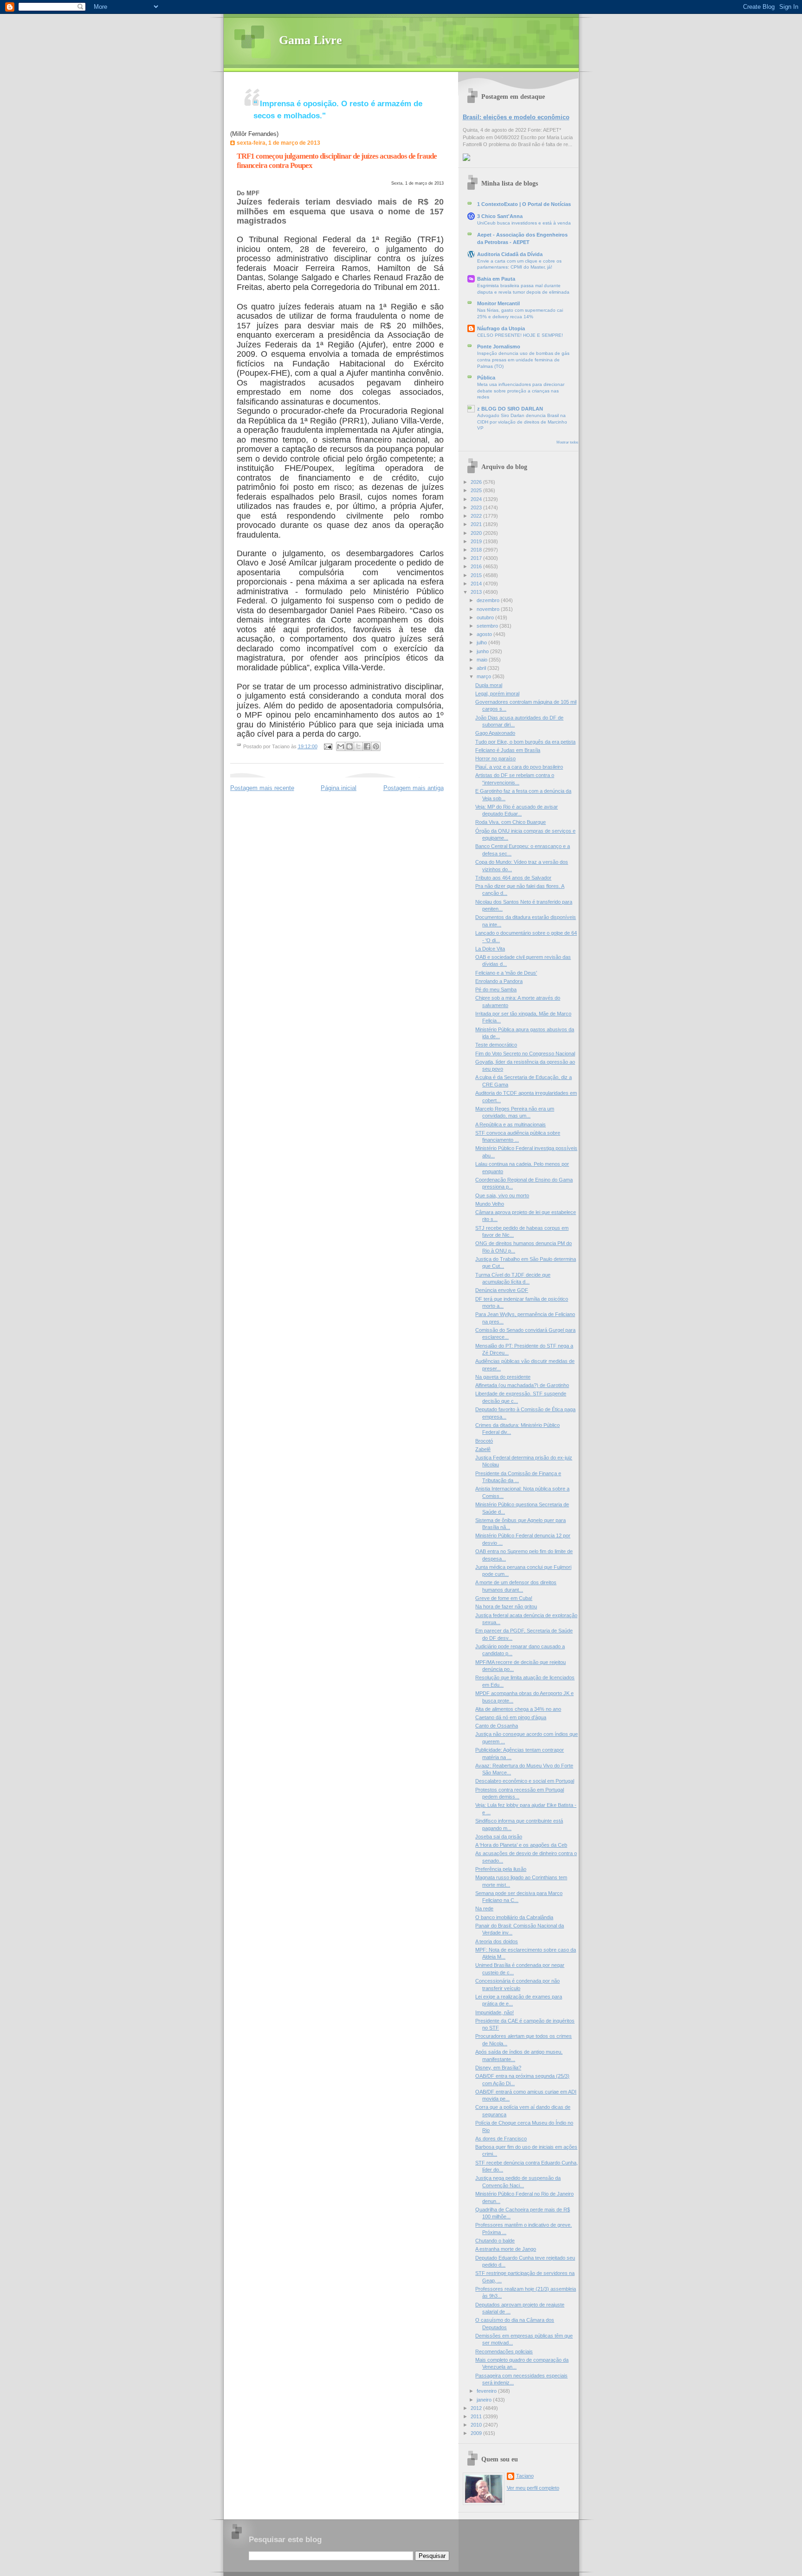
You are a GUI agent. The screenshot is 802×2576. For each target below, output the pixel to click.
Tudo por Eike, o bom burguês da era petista (525, 742)
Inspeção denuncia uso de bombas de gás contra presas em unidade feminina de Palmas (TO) (523, 360)
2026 (477, 482)
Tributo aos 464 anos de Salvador (513, 878)
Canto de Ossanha (497, 1726)
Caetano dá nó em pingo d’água (511, 1717)
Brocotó (484, 1441)
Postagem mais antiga (414, 788)
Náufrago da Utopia (501, 328)
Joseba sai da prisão (499, 1837)
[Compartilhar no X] (358, 746)
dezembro (489, 600)
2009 (477, 2433)
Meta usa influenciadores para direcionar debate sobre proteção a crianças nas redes (521, 391)
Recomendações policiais (504, 2351)
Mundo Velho (490, 1204)
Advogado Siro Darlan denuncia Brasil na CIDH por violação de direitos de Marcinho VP (522, 422)
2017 (477, 558)
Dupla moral (489, 685)
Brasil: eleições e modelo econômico (516, 117)
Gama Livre (310, 40)
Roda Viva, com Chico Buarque (511, 822)
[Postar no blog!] (349, 746)
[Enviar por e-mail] (341, 746)
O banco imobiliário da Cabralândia (514, 1917)
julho (482, 642)
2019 (477, 541)
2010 (477, 2425)
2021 (477, 524)
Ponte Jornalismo (499, 347)
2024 (477, 499)
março (485, 676)
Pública (486, 378)
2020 (477, 533)
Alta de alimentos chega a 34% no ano (518, 1709)
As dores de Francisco (501, 2139)
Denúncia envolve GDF (502, 1290)
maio (483, 660)
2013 (477, 592)
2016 (477, 566)
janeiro (485, 2400)
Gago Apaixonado (495, 733)
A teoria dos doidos (497, 1941)
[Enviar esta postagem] (328, 746)
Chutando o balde (495, 2241)
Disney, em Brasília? (498, 2068)
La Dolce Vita (490, 949)
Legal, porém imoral (497, 694)
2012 (477, 2408)
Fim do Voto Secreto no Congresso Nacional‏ (525, 1054)
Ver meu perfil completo (533, 2488)
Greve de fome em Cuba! (504, 1598)
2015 (477, 575)
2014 (477, 584)
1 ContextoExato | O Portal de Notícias (524, 204)
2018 (477, 550)
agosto (485, 634)
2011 (477, 2416)
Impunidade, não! (495, 2012)
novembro (489, 609)
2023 (477, 507)
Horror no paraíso (495, 758)
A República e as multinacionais (511, 1124)
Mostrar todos (567, 442)
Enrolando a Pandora (499, 981)
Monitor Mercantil (498, 303)
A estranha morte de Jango (506, 2249)
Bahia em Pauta (496, 279)
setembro (488, 626)
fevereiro (487, 2391)
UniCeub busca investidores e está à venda (524, 223)
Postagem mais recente (262, 788)
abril (482, 668)
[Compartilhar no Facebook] (367, 746)
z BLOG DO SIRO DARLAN (510, 409)
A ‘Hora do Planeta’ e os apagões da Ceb (521, 1845)
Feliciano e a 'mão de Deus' (506, 973)
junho (483, 651)
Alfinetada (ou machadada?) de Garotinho (522, 1385)
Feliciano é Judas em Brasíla (508, 750)
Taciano (525, 2476)
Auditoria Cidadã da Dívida (510, 254)
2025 (477, 490)
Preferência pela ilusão (501, 1869)
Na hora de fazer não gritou (506, 1606)
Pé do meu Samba (496, 989)
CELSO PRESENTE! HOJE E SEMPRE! (520, 335)
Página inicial (339, 788)
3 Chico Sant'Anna (500, 216)
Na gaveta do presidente (503, 1377)
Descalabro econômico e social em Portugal (525, 1781)
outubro (486, 617)
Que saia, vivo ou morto (502, 1195)
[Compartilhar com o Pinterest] (376, 746)
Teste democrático (496, 1045)
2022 (477, 516)
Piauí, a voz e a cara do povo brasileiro (519, 767)
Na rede (484, 1908)
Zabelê (483, 1449)
